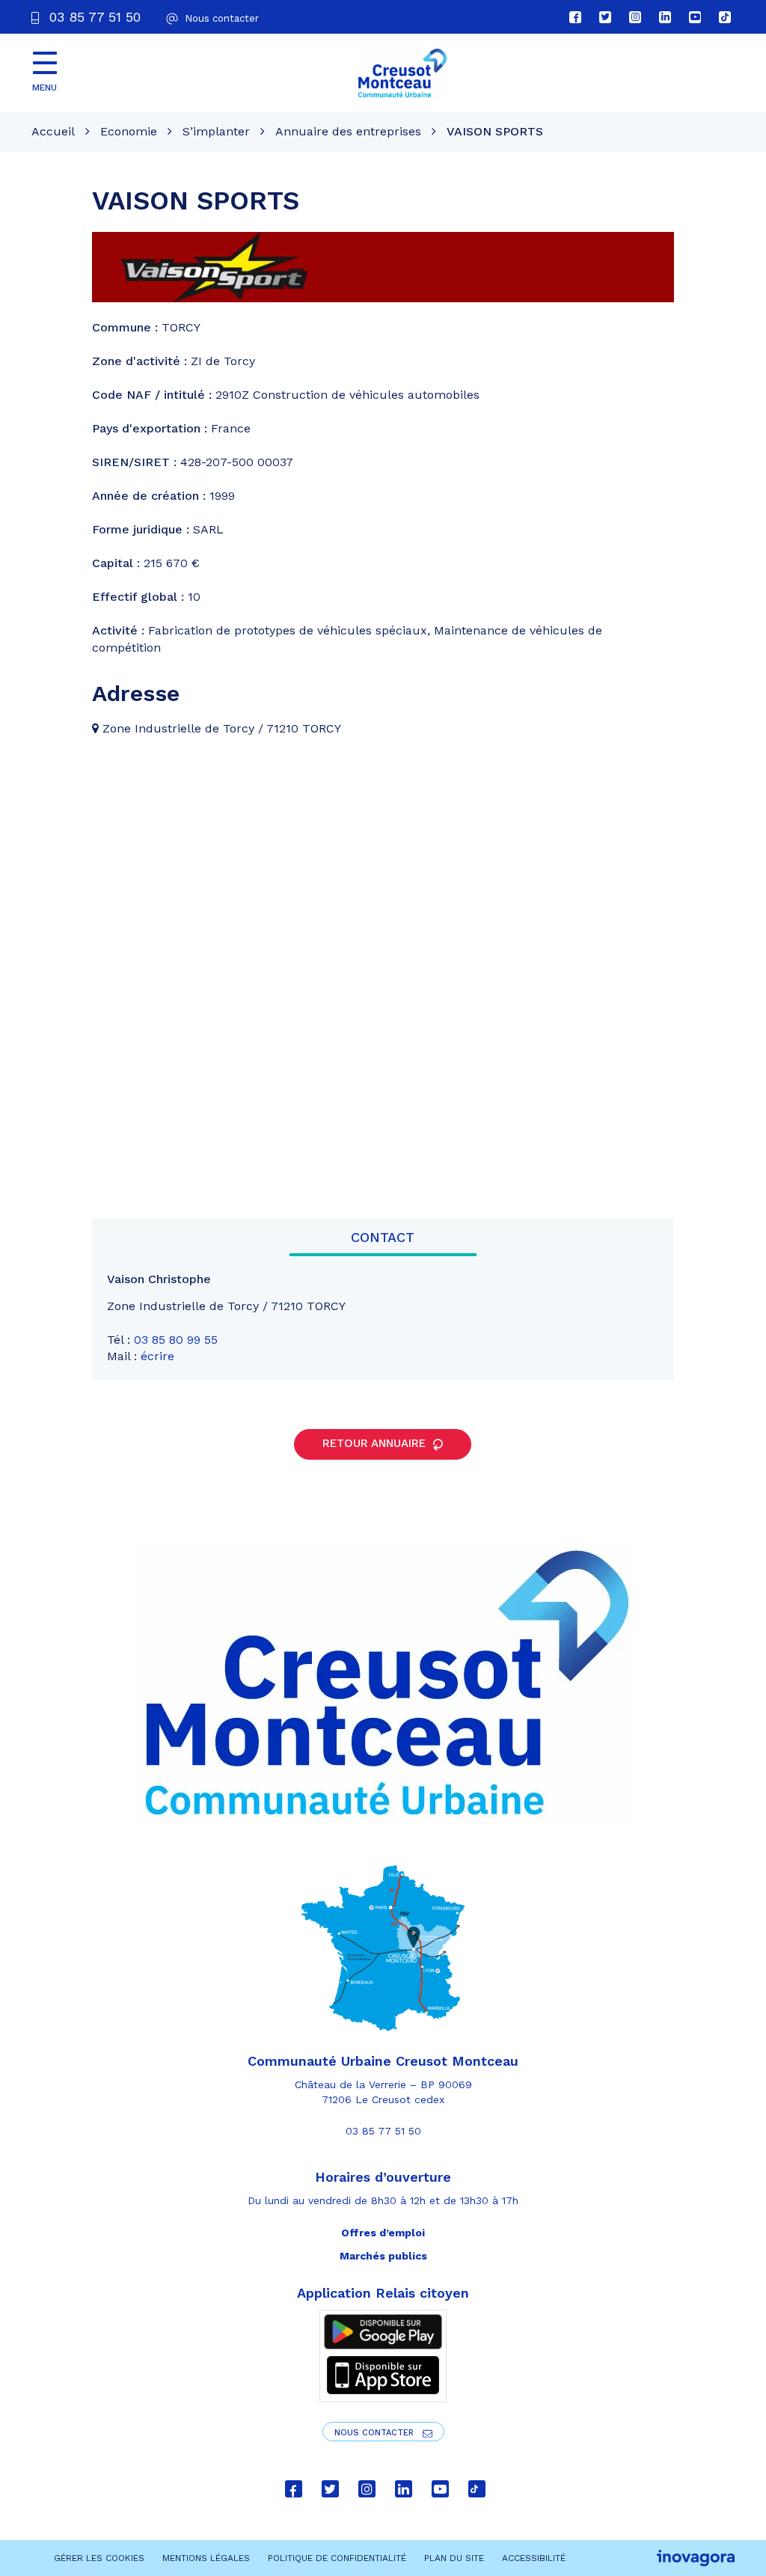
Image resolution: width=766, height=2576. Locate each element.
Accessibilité (534, 2558)
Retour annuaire (376, 1443)
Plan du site (454, 2558)
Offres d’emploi (383, 2233)
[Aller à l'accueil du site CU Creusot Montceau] (402, 73)
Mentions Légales (206, 2558)
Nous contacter (376, 2433)
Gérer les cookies (99, 2558)
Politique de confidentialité (337, 2558)
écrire (157, 1356)
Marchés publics (383, 2256)
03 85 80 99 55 (176, 1340)
